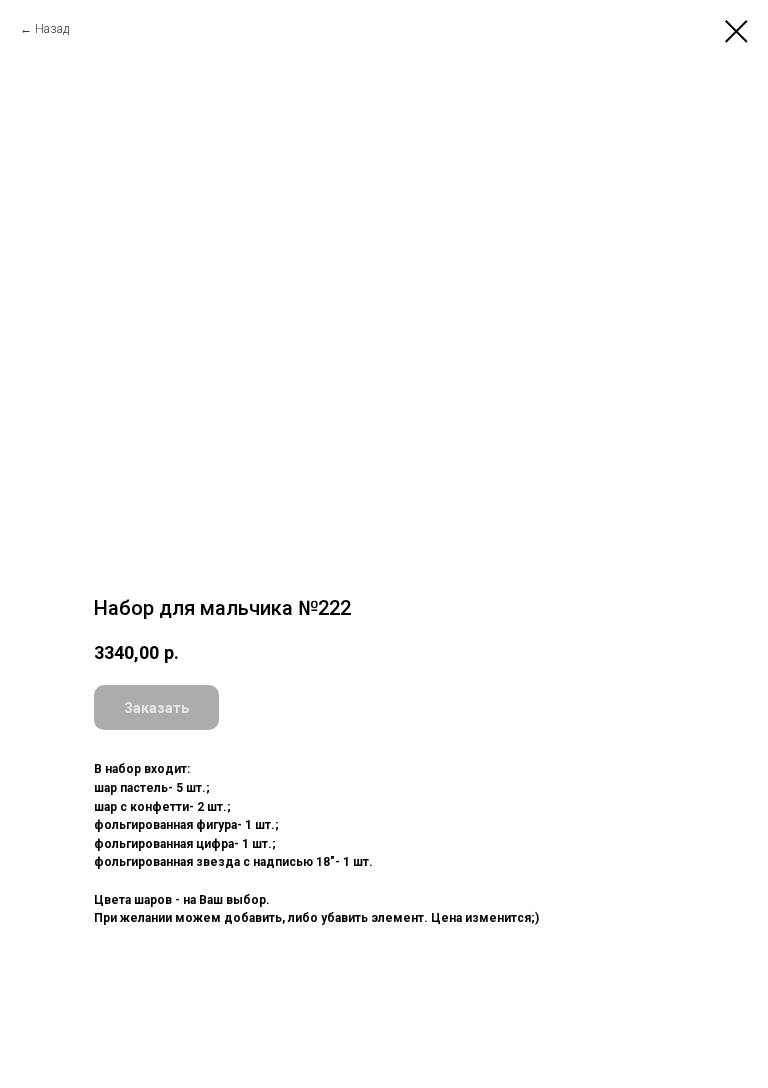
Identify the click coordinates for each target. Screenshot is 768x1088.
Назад (52, 29)
